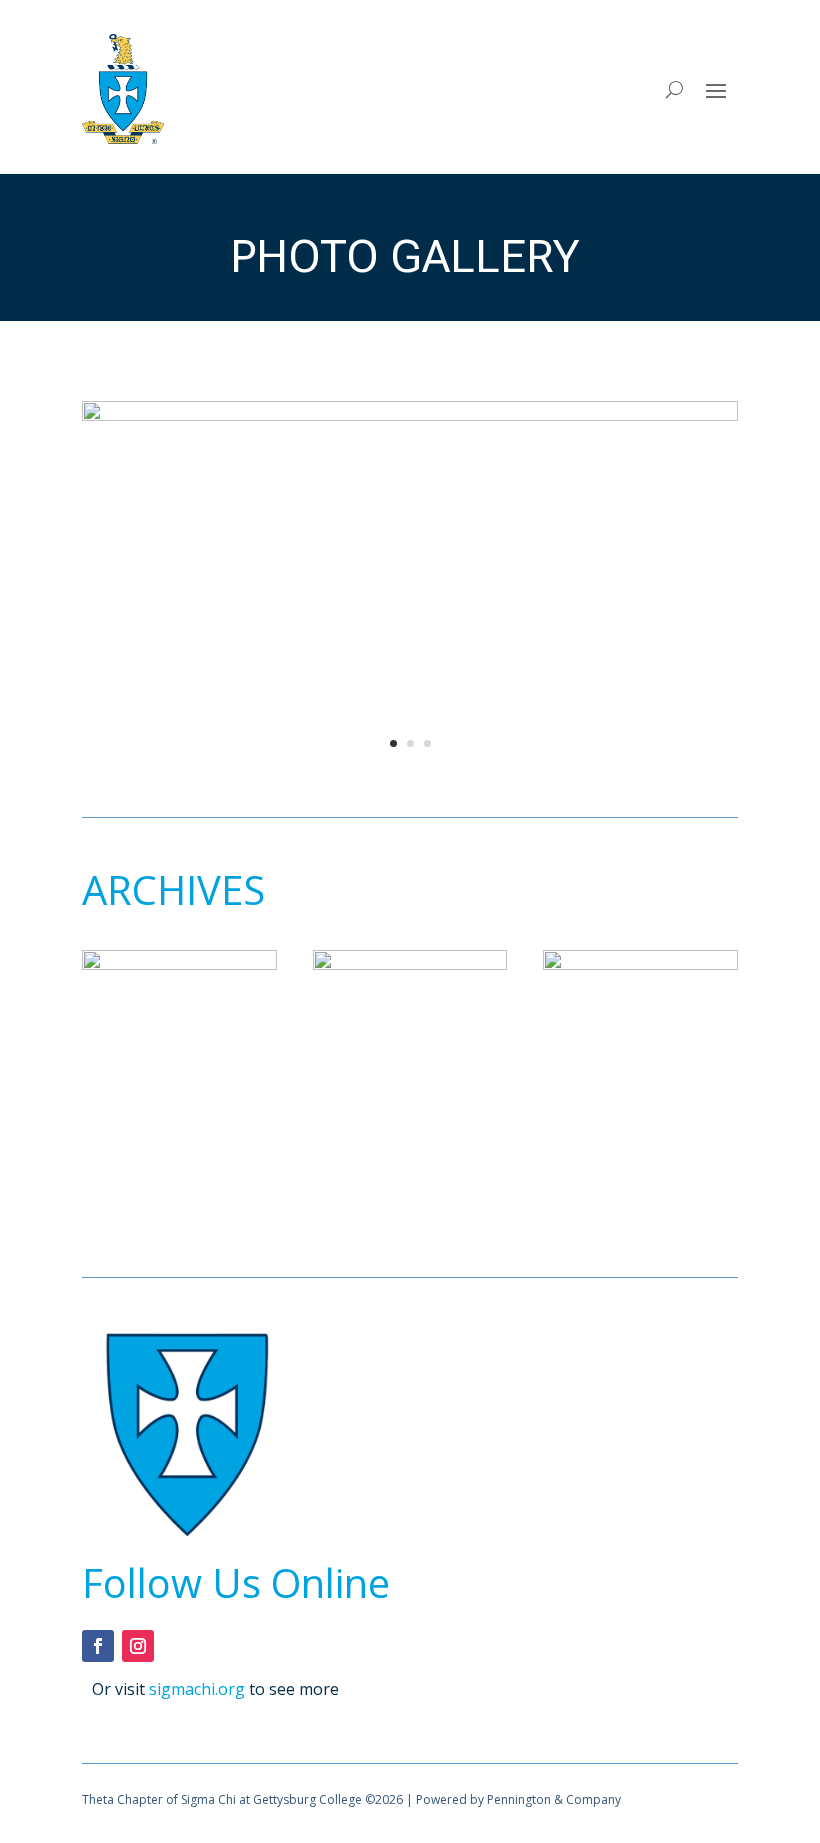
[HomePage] (410, 415)
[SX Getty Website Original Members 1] (179, 964)
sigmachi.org (197, 1689)
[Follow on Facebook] (98, 1646)
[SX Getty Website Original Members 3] (640, 964)
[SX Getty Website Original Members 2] (410, 964)
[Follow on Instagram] (138, 1646)
